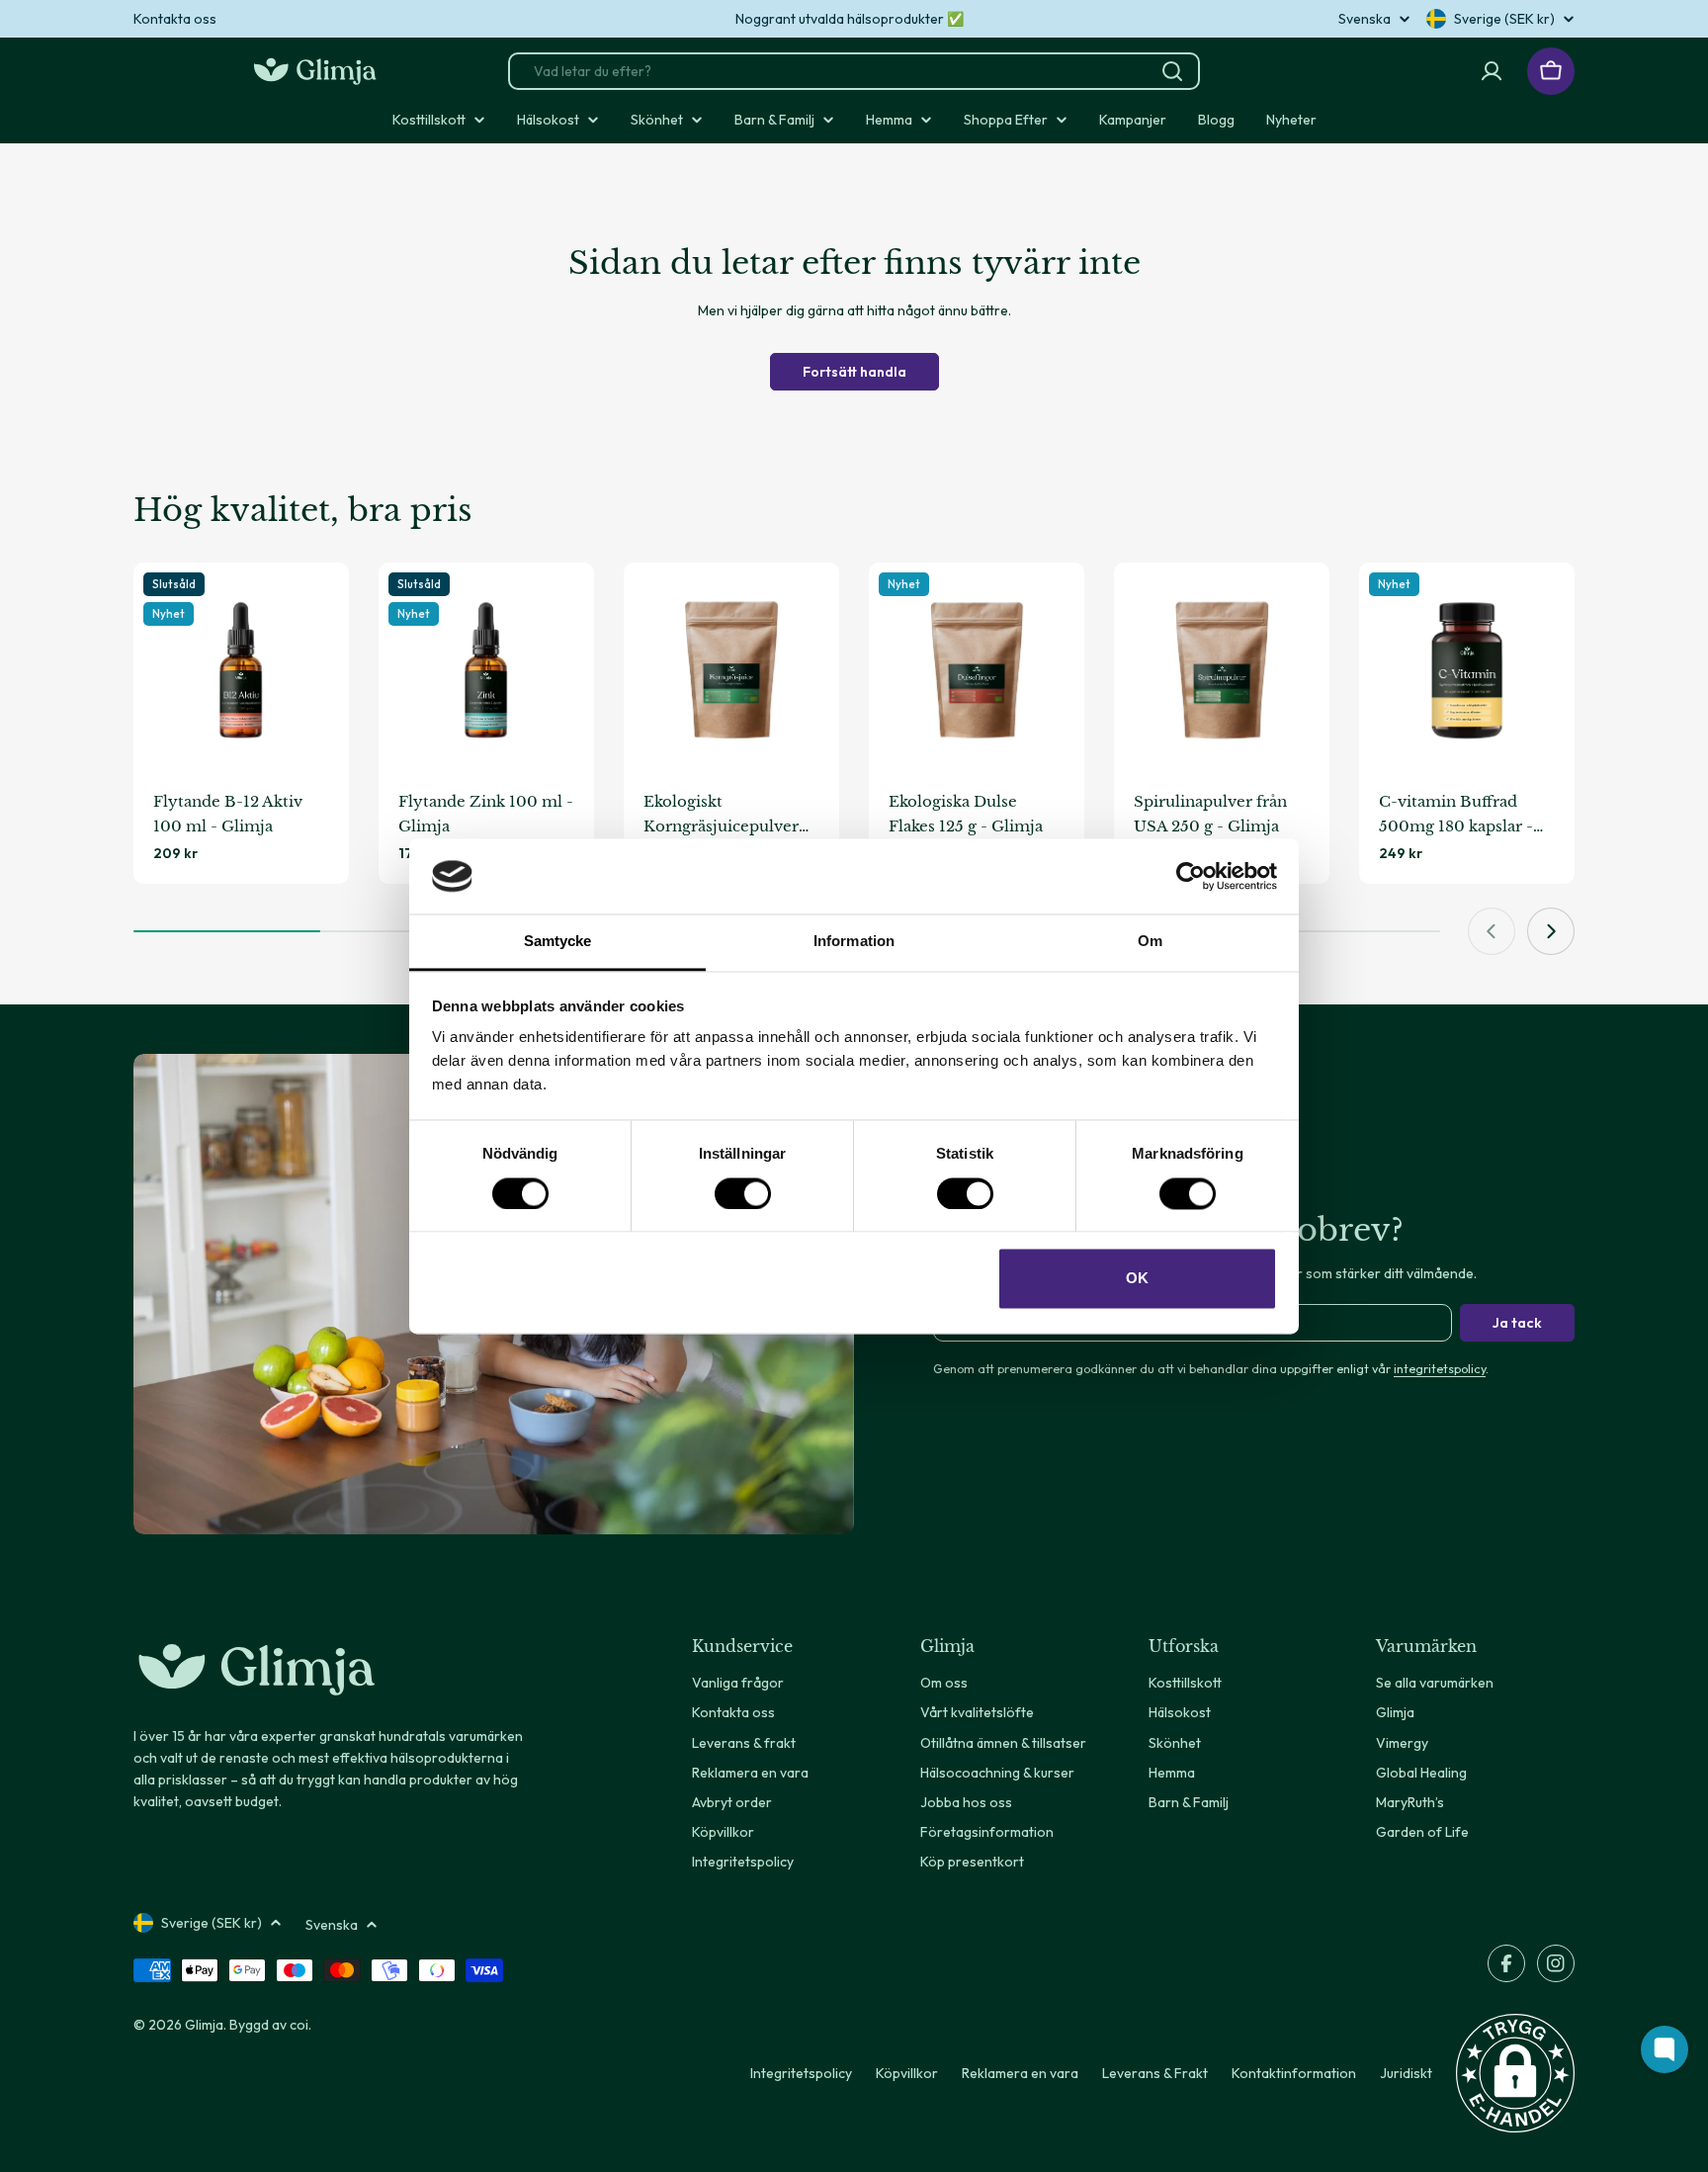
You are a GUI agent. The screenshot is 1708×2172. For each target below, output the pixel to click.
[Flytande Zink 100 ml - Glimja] (486, 670)
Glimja (204, 2025)
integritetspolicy (1440, 1368)
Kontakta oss (175, 19)
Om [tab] (1150, 942)
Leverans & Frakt (1155, 2073)
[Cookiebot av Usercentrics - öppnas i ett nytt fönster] (1191, 876)
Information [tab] (854, 942)
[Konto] (1492, 71)
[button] (1515, 2073)
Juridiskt (1406, 2073)
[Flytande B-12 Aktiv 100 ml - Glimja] (241, 670)
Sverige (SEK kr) (1504, 19)
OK (1137, 1279)
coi (299, 2025)
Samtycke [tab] (558, 942)
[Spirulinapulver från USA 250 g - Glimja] (1222, 670)
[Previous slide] (1492, 931)
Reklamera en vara (1020, 2073)
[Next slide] (1551, 931)
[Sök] (1172, 71)
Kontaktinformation (1294, 2073)
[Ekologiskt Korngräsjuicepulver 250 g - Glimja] (731, 670)
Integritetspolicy (801, 2073)
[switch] (743, 1193)
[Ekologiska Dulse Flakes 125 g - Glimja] (977, 670)
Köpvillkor (907, 2073)
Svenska (1365, 19)
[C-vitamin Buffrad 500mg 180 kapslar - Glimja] (1467, 670)
